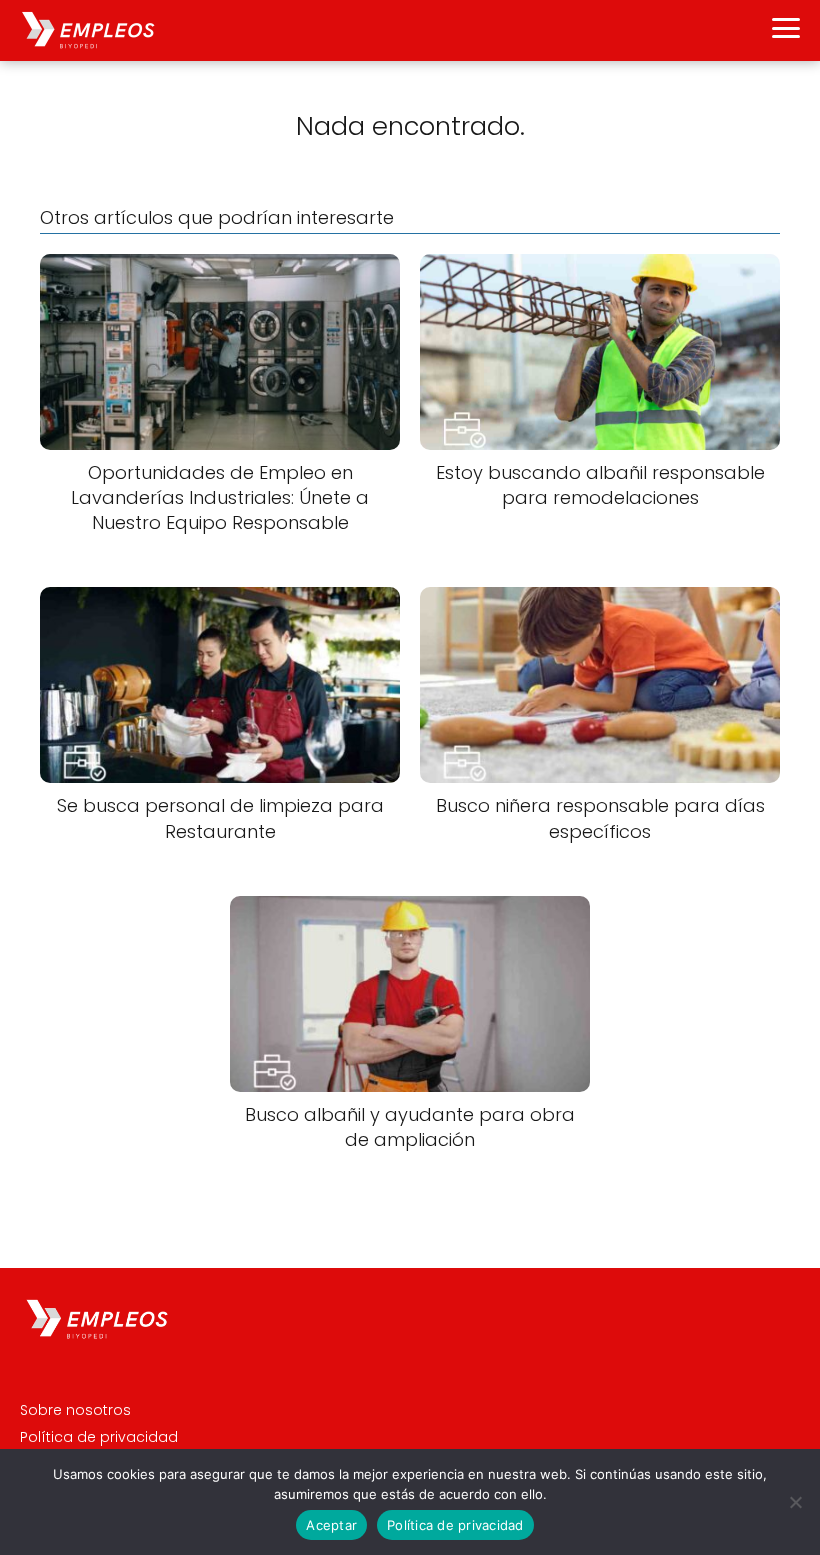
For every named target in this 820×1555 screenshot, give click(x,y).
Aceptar (331, 1525)
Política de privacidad (99, 1437)
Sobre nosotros (75, 1410)
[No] (795, 1502)
